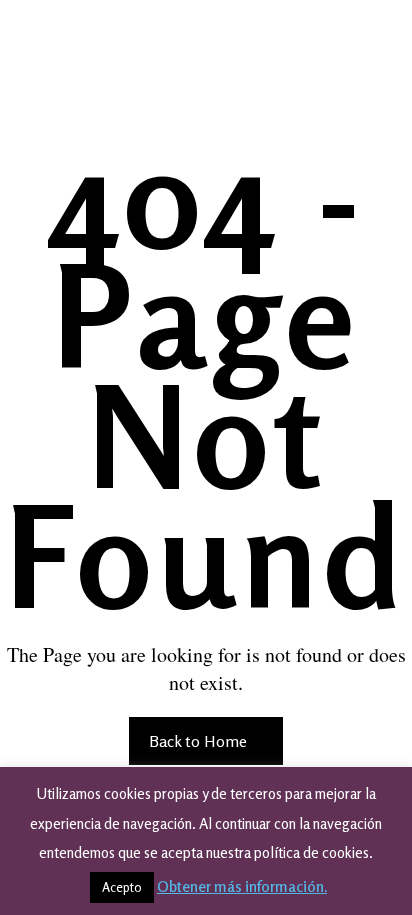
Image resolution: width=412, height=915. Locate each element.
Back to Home (200, 741)
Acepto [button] (122, 887)
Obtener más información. (242, 886)
